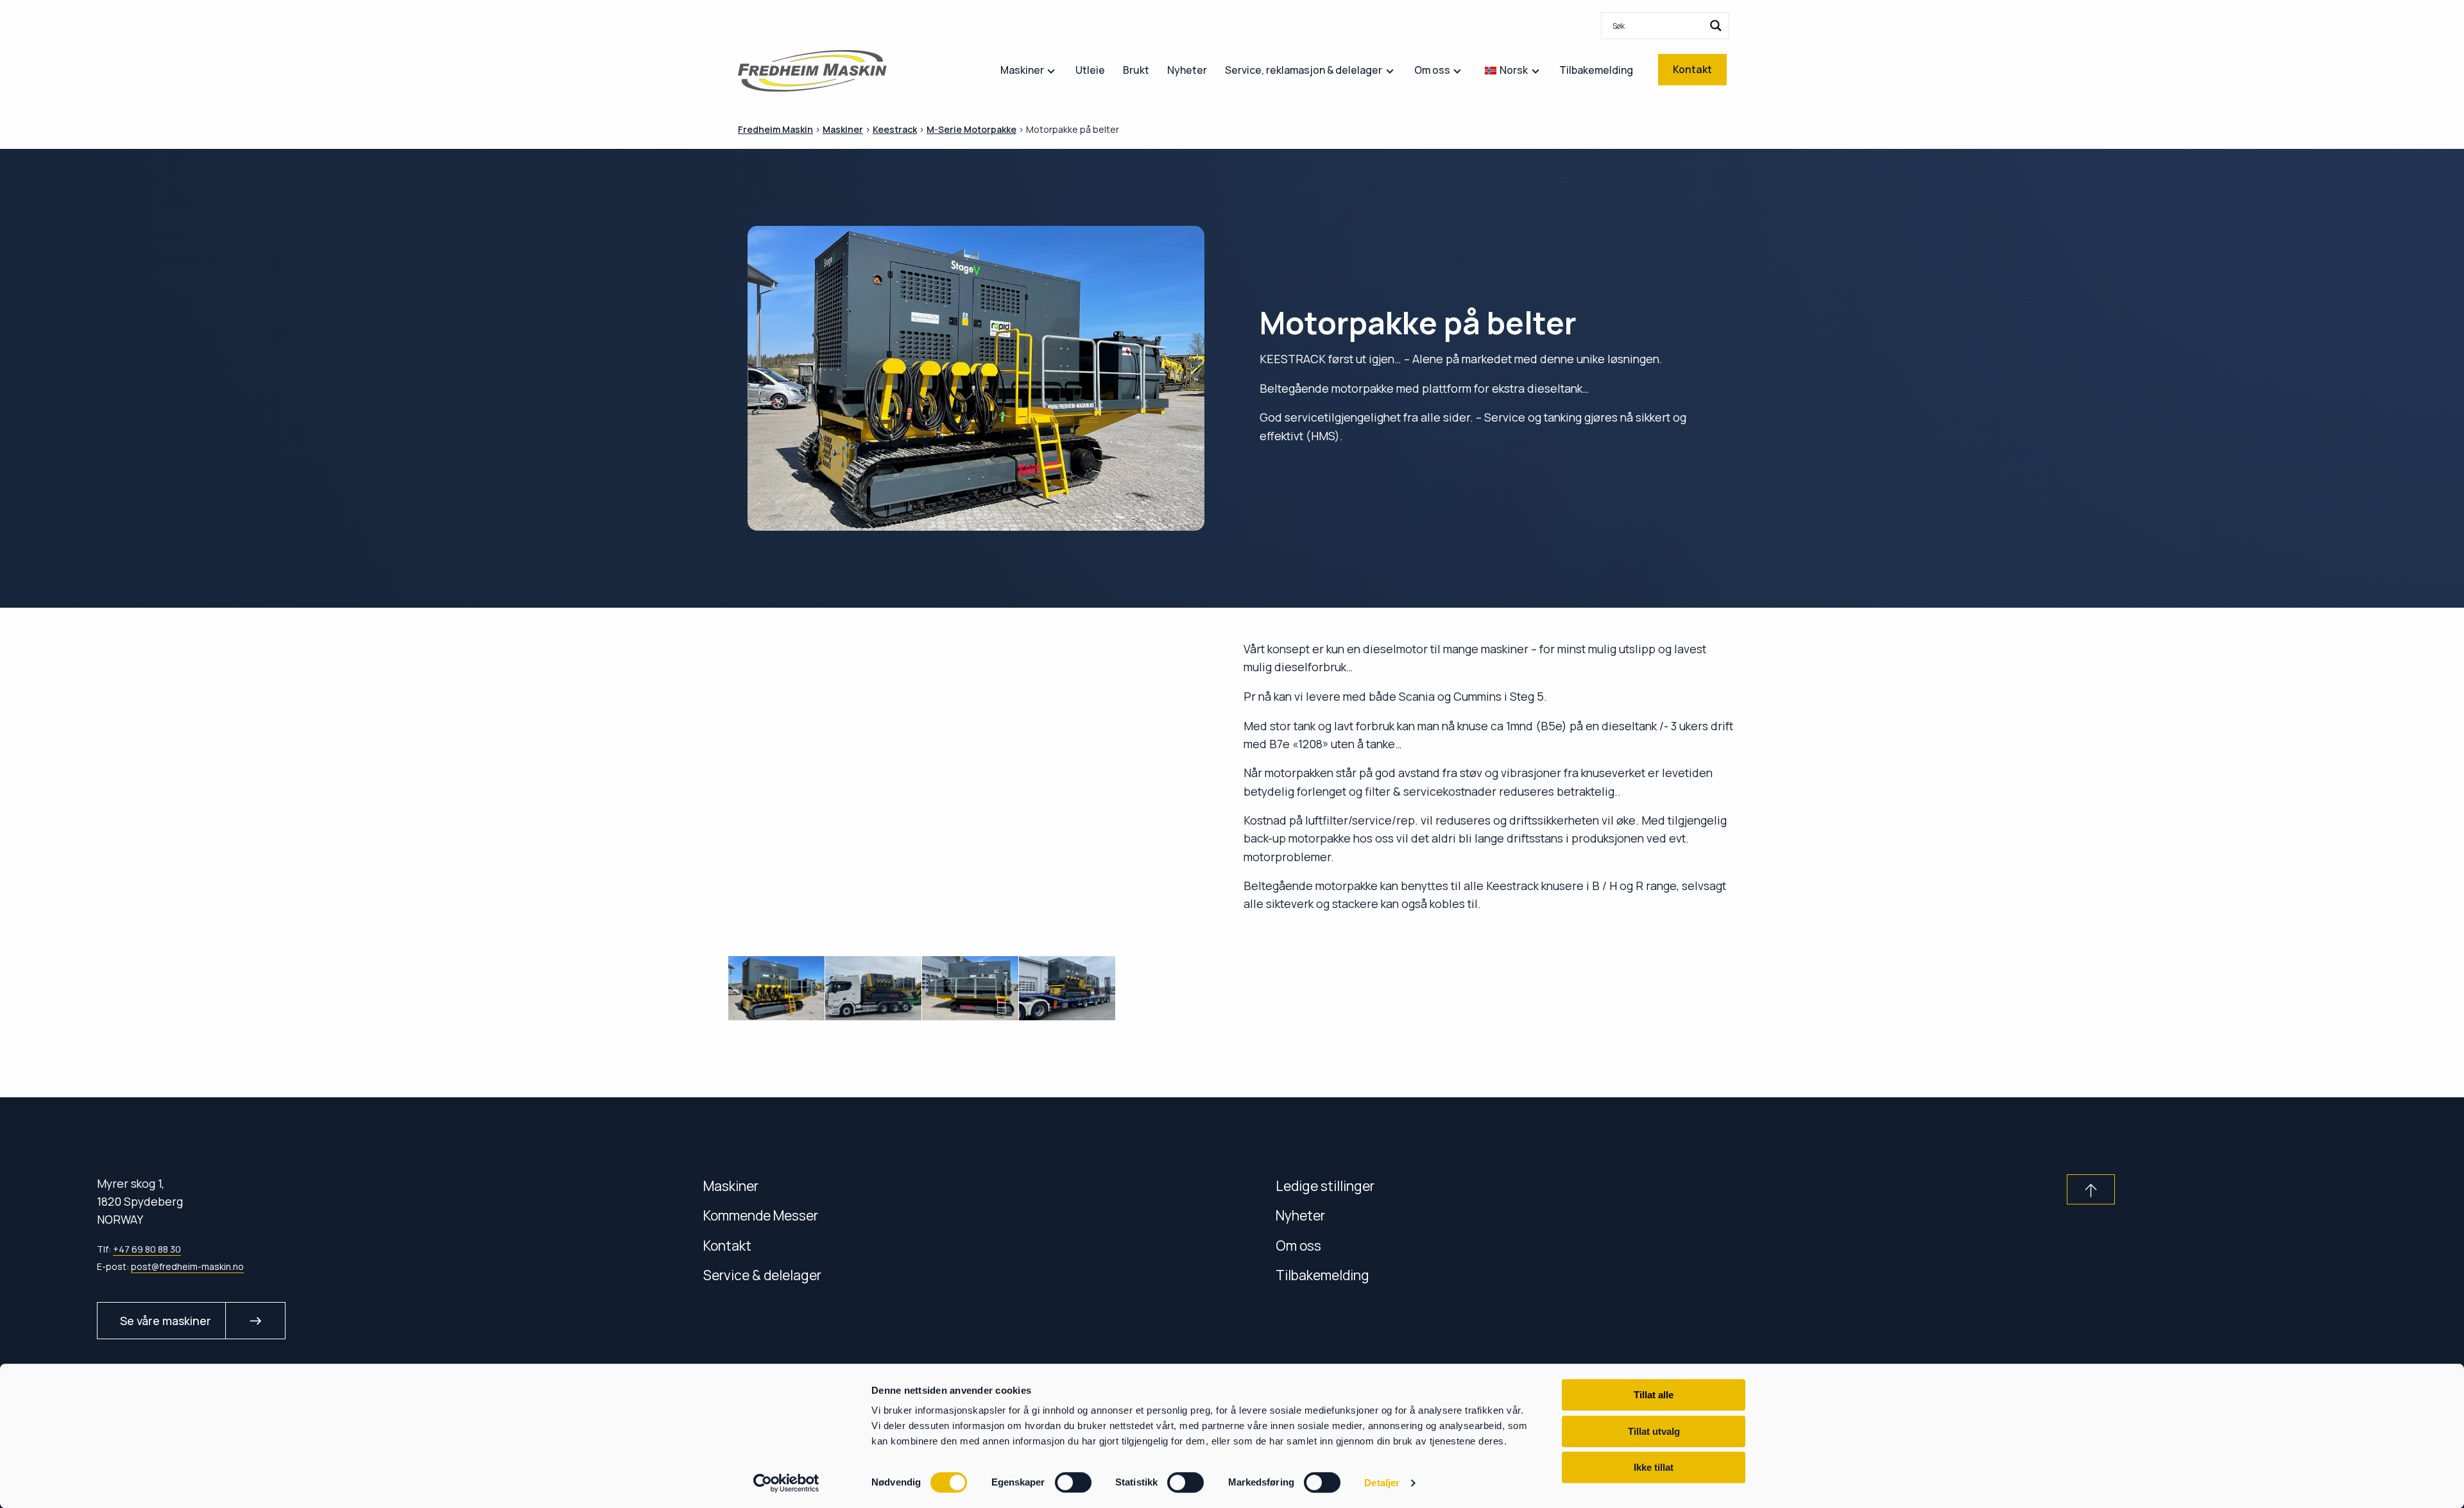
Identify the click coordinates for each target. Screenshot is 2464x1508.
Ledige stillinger (1325, 1186)
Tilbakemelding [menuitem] (1596, 70)
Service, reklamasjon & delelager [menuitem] (1304, 70)
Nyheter (1300, 1215)
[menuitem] (1665, 26)
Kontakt (727, 1245)
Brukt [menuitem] (1136, 70)
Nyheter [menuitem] (1187, 70)
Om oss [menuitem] (1432, 70)
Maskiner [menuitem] (1022, 70)
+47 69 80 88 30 (147, 1249)
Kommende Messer (761, 1215)
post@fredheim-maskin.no (187, 1266)
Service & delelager (762, 1275)
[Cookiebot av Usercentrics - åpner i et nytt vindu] (786, 1483)
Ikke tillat (1654, 1467)
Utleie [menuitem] (1090, 70)
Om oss (1298, 1245)
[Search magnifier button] (1716, 26)
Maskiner (731, 1186)
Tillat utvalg (1654, 1431)
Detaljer (1382, 1483)
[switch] (1073, 1482)
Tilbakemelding (1322, 1275)
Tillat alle (1654, 1395)
